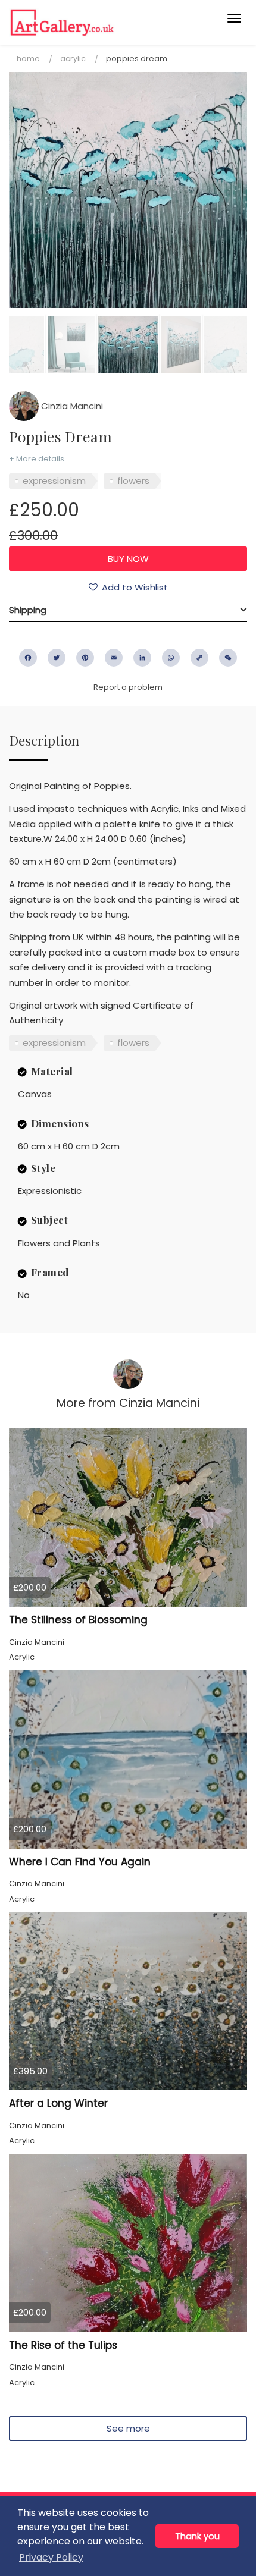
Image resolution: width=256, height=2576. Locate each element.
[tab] (128, 610)
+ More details (37, 459)
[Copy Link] (199, 658)
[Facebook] (28, 658)
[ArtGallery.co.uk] (102, 22)
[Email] (114, 658)
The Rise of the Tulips (63, 2345)
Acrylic (73, 59)
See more (128, 2428)
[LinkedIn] (142, 658)
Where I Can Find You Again (80, 1862)
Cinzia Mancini (71, 406)
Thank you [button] (197, 2536)
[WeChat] (228, 658)
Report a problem (128, 687)
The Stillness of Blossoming (78, 1620)
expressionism (54, 481)
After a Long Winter (58, 2103)
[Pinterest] (85, 658)
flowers (133, 481)
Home (28, 59)
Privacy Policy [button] (51, 2557)
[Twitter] (57, 658)
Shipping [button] (28, 610)
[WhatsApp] (171, 658)
